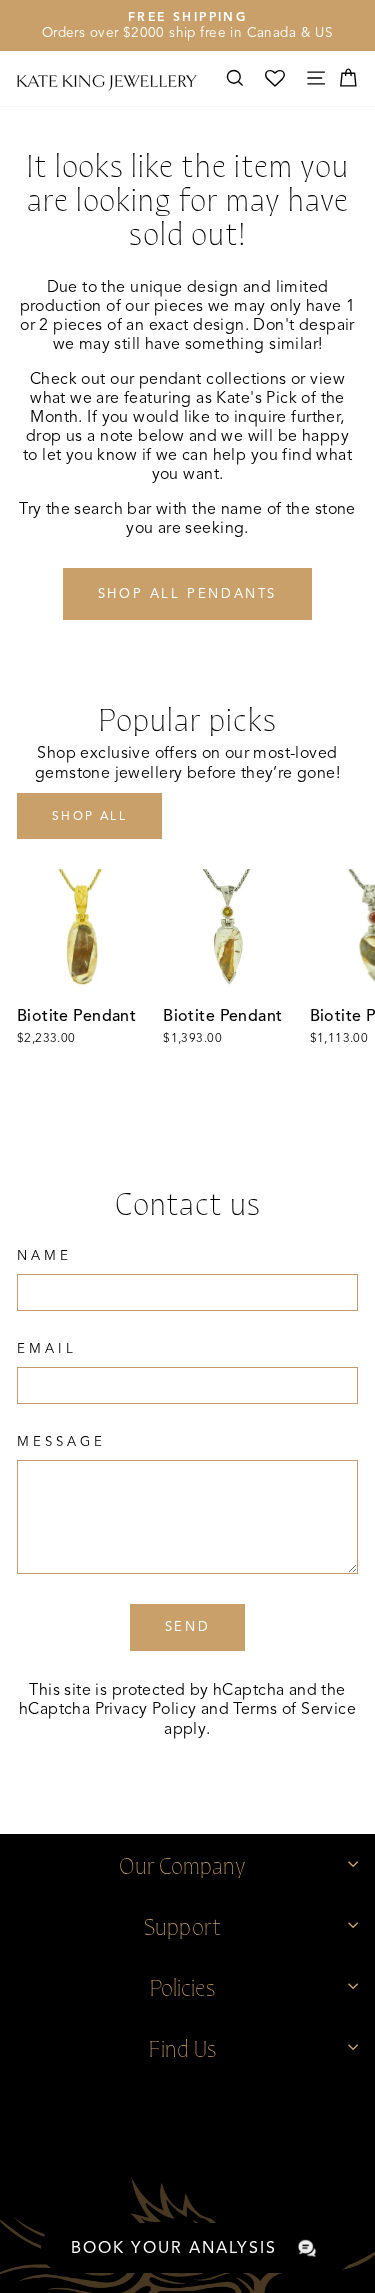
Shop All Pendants (187, 594)
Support (182, 1924)
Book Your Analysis (174, 2248)
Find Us (182, 2046)
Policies (183, 1985)
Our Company (183, 1863)
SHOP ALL (89, 815)
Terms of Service (294, 1709)
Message (61, 1442)
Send (187, 1627)
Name (44, 1256)
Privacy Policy (146, 1709)
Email (47, 1349)
